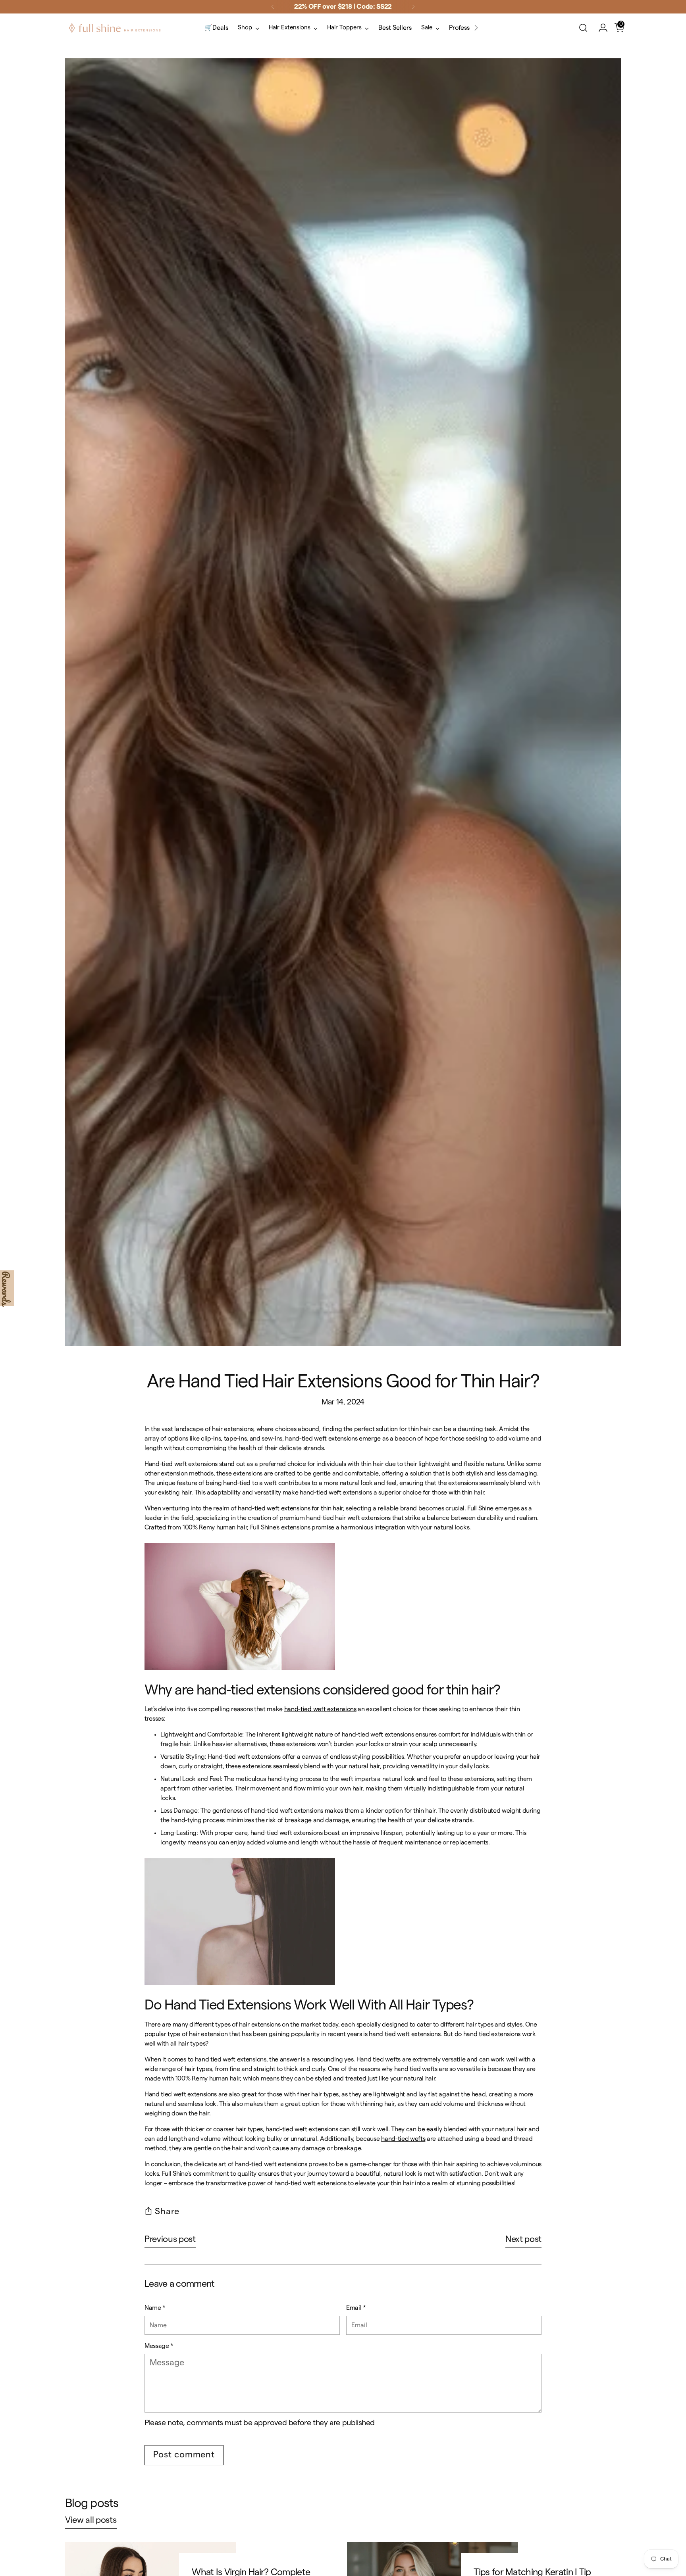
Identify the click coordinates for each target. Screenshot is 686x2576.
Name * (155, 2308)
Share (167, 2211)
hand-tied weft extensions (320, 1709)
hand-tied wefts (403, 2139)
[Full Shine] (115, 28)
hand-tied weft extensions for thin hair (290, 1508)
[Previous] (273, 7)
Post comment (184, 2455)
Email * (356, 2308)
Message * (159, 2346)
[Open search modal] (583, 28)
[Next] (413, 7)
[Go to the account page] (600, 28)
